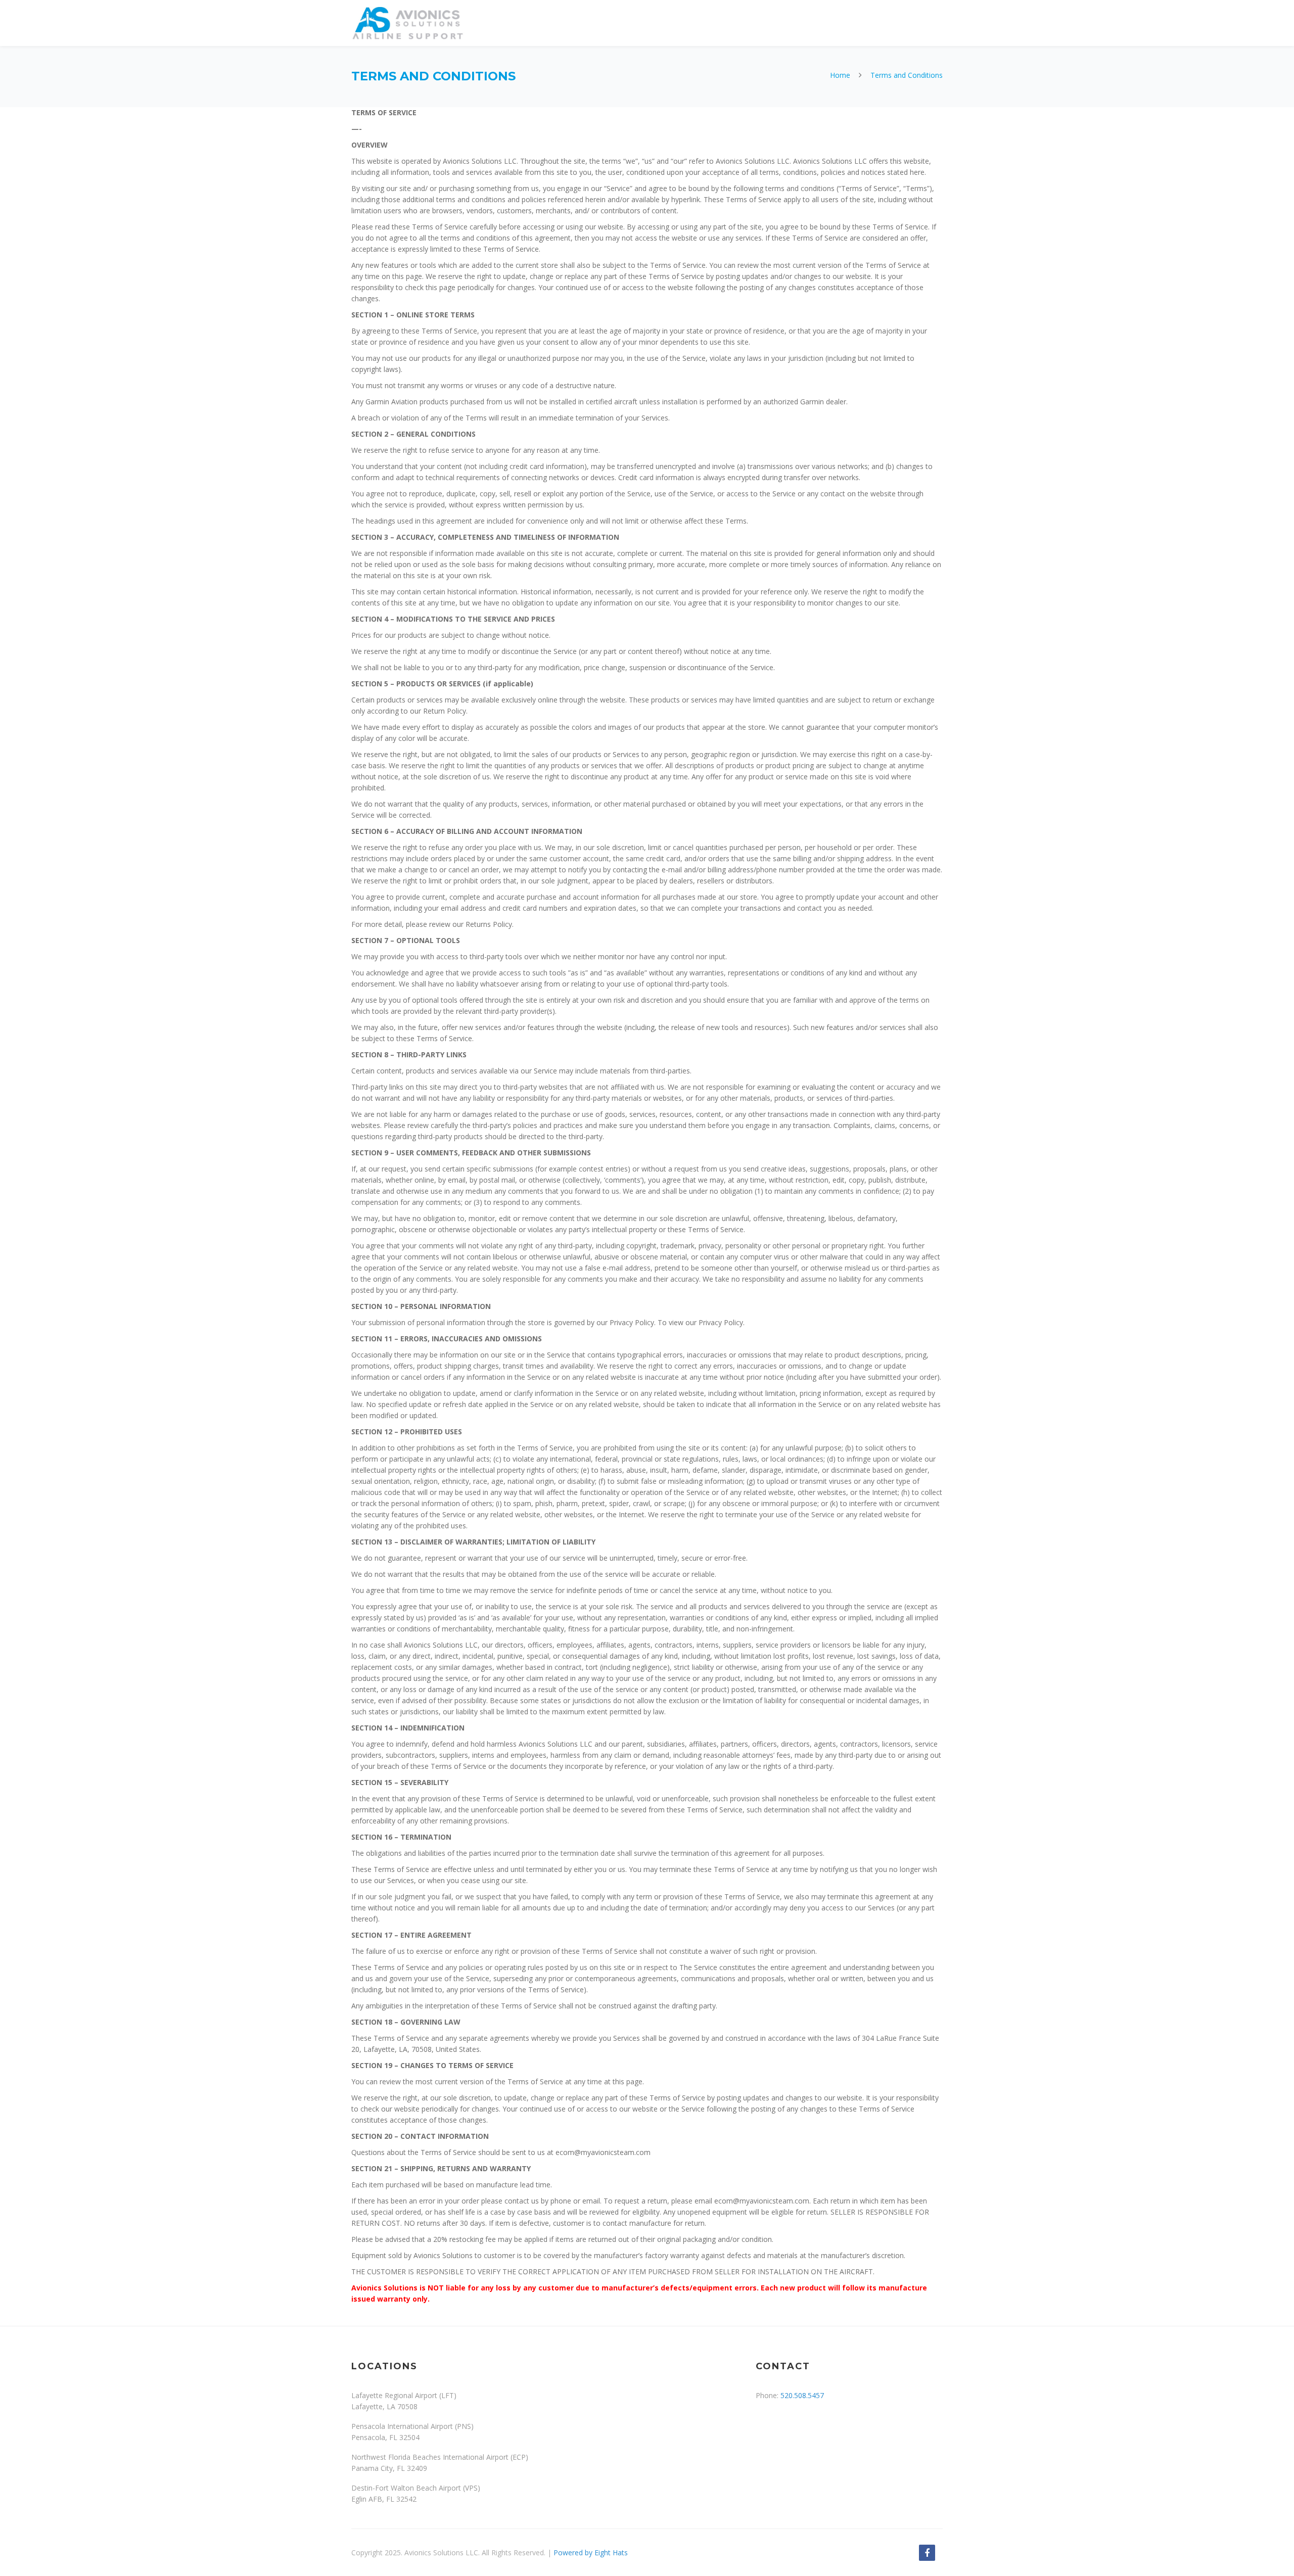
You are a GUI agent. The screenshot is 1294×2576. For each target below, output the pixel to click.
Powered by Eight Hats (591, 2552)
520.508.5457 (802, 2395)
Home (840, 75)
